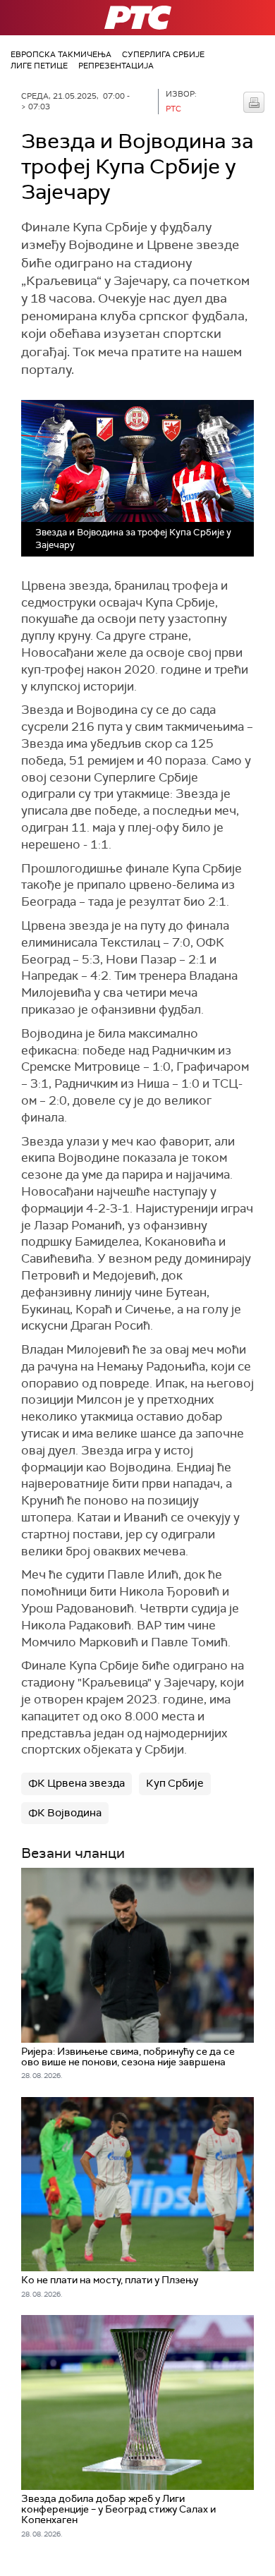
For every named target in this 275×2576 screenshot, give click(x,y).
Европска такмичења (61, 54)
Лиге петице (39, 66)
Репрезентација (116, 66)
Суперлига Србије (163, 54)
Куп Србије (175, 1783)
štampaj (254, 102)
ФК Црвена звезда (77, 1783)
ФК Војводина (65, 1813)
